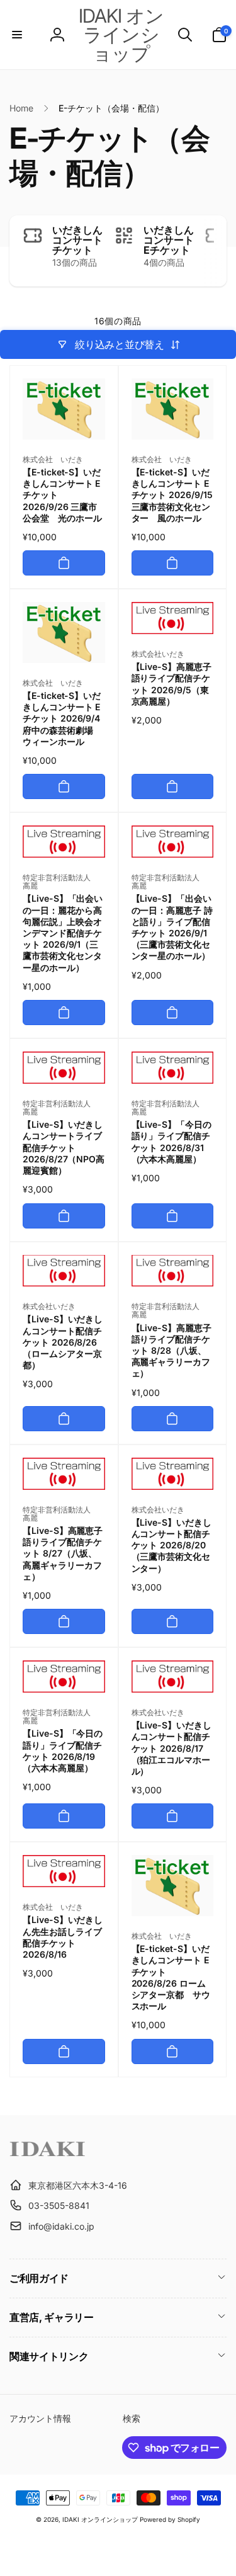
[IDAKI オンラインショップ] (47, 2154)
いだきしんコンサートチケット (77, 240)
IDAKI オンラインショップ (100, 2519)
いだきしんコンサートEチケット (169, 240)
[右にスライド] (214, 251)
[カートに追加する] (64, 563)
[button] (17, 35)
